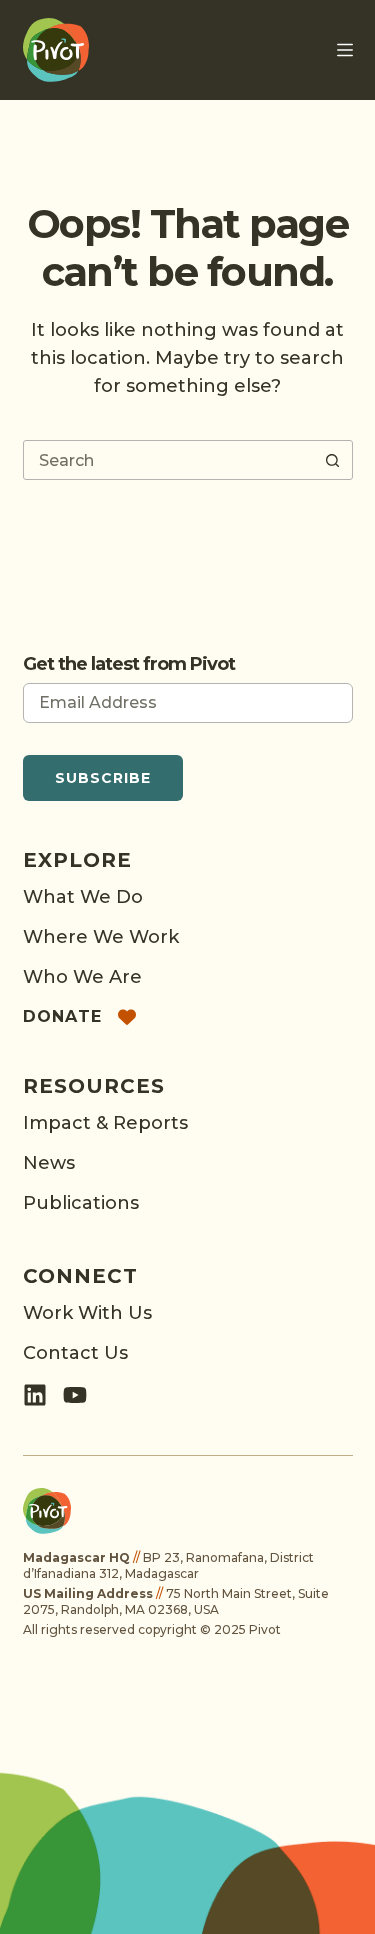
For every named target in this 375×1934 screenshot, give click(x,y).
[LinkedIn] (35, 1395)
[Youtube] (75, 1395)
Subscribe (103, 778)
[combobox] (169, 460)
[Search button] (333, 460)
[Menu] (345, 50)
